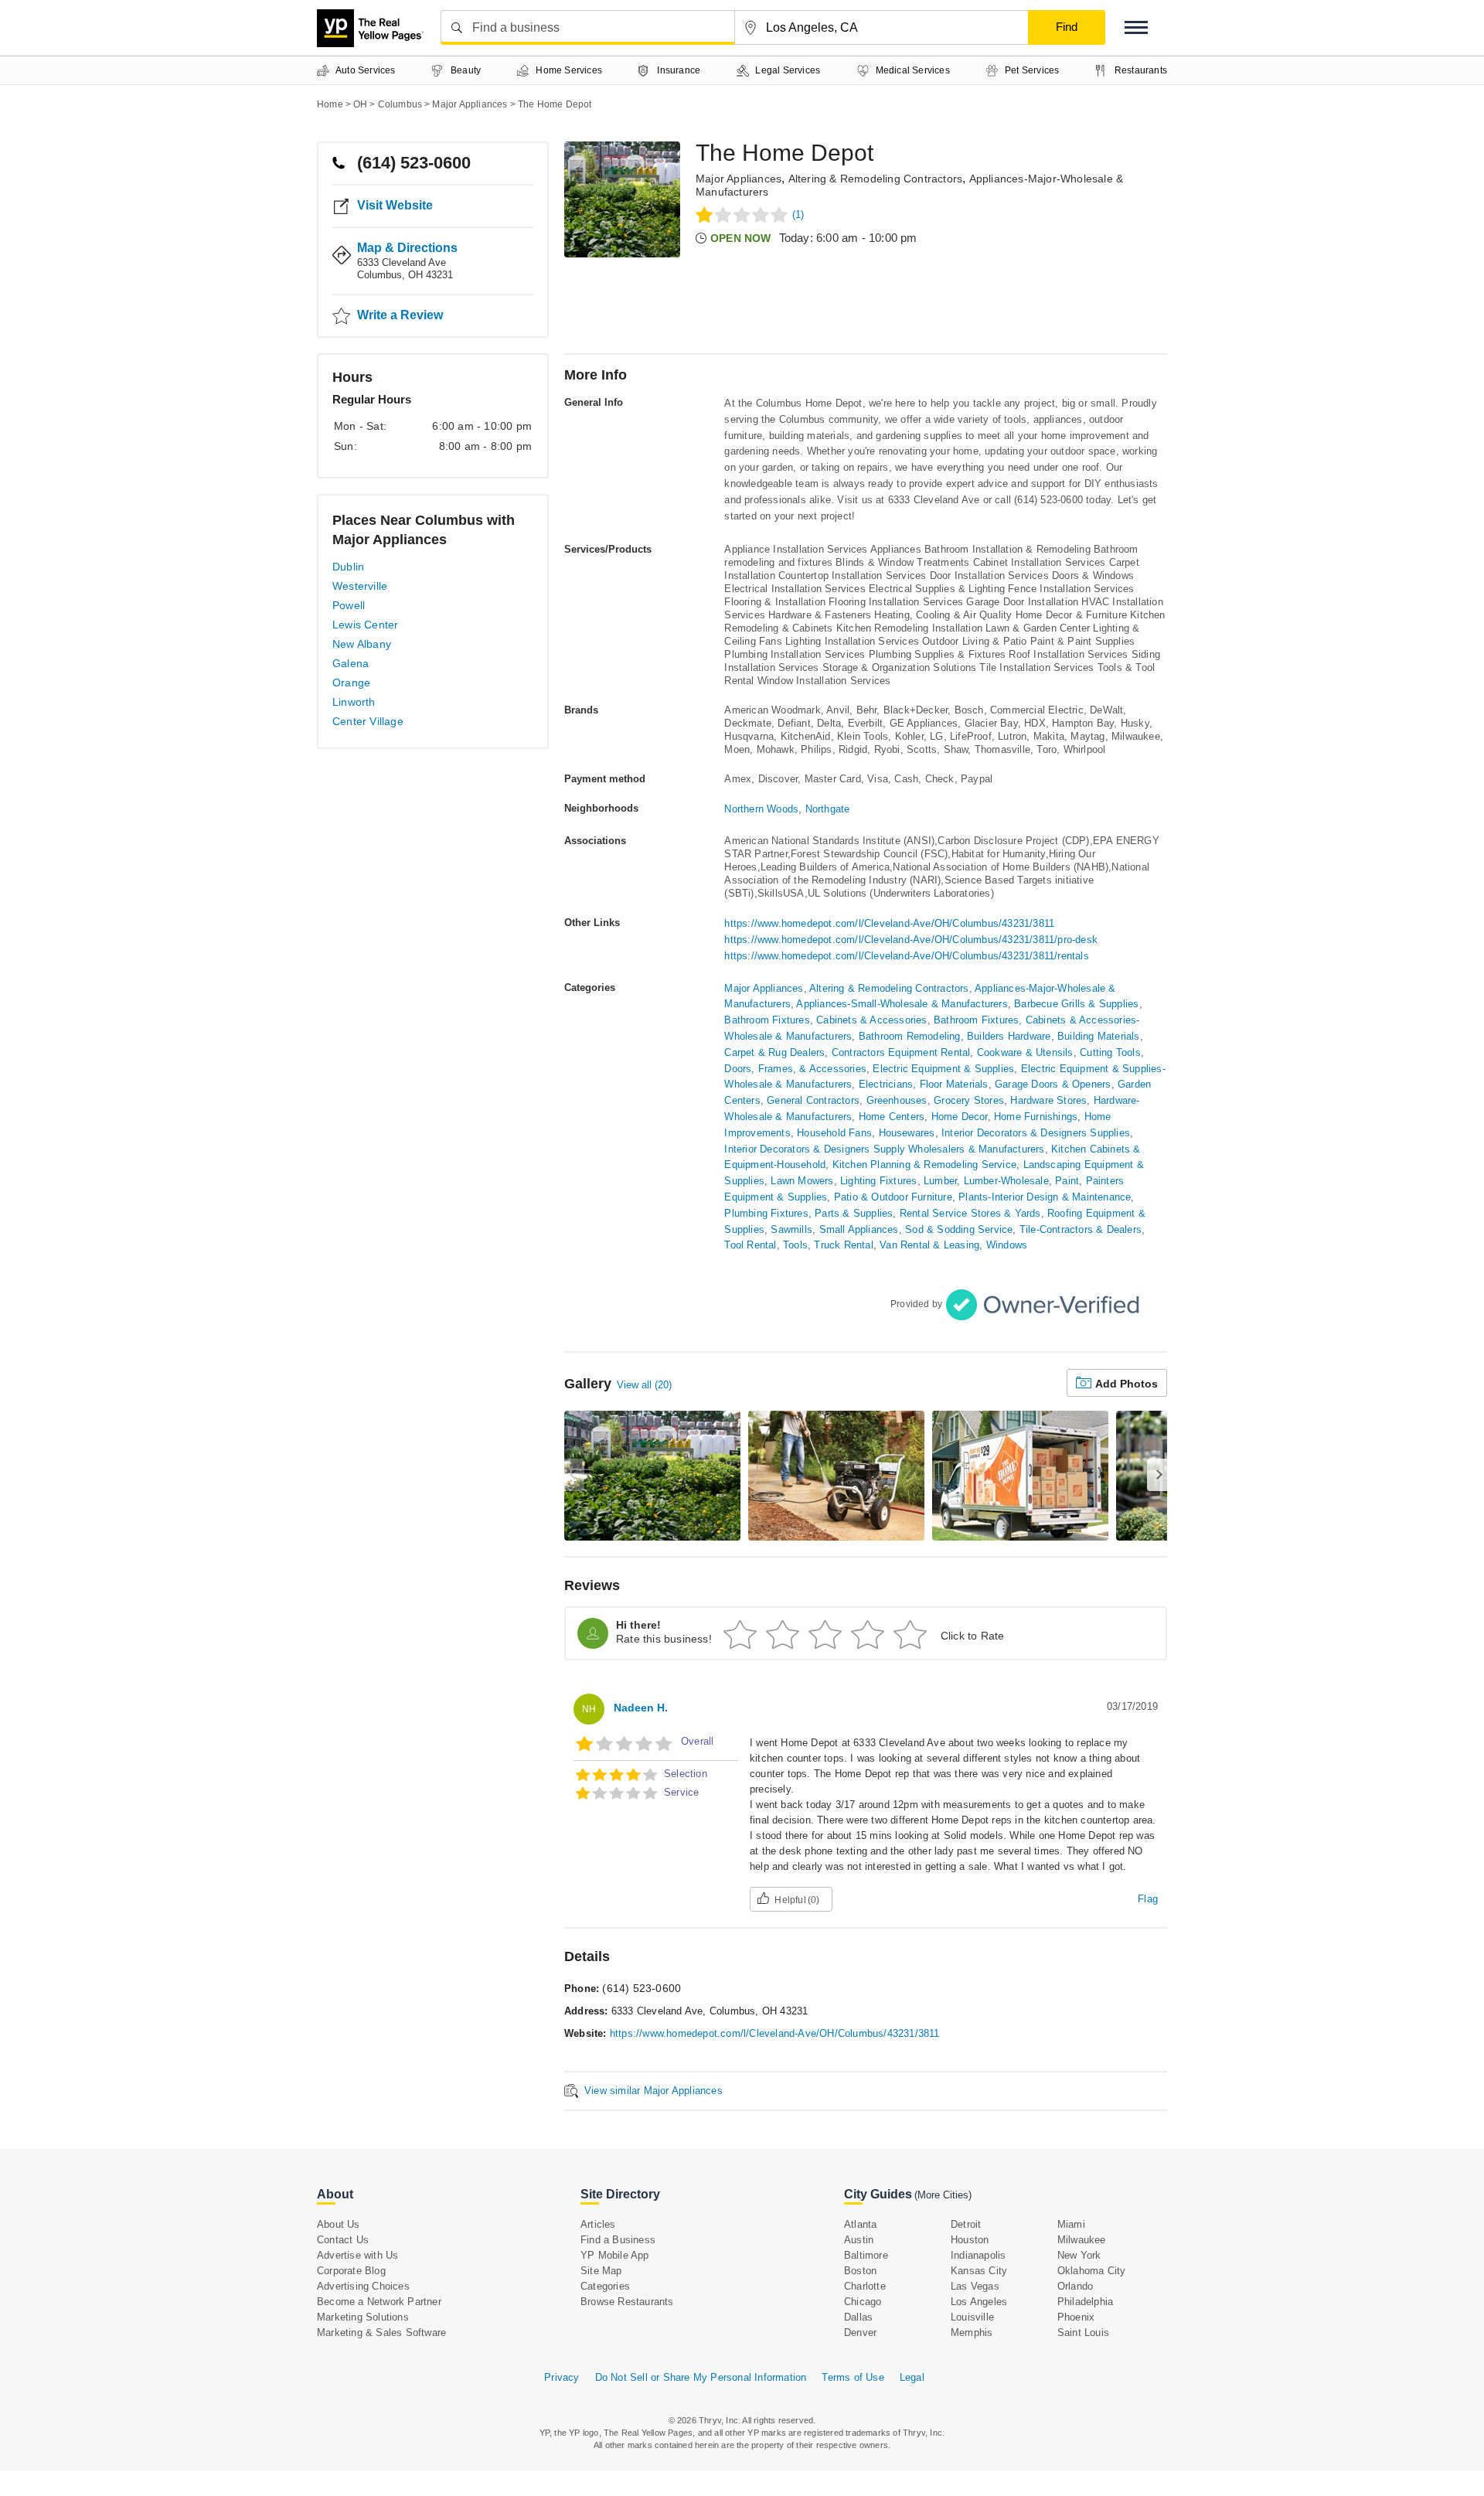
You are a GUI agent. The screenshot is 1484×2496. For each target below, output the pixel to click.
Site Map (601, 2271)
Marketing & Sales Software (381, 2333)
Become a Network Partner (379, 2302)
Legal (912, 2377)
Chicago (863, 2302)
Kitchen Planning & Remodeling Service (924, 1165)
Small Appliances (859, 1229)
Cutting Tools (1110, 1052)
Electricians (886, 1084)
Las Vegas (975, 2286)
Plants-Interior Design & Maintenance (1045, 1197)
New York (1079, 2255)
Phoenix (1076, 2317)
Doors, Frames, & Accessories (795, 1069)
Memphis (972, 2333)
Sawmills (791, 1229)
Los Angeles (979, 2302)
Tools (795, 1245)
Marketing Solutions (363, 2317)
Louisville (972, 2317)
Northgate (828, 809)
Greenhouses (897, 1100)
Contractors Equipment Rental (901, 1052)
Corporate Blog (351, 2271)
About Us (339, 2224)
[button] (1136, 27)
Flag (1148, 1899)
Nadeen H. (641, 1708)
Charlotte (865, 2286)
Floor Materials (954, 1084)
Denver (860, 2333)
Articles (598, 2224)
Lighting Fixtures (878, 1181)
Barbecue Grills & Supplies (1076, 1004)
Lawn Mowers (802, 1181)
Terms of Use (853, 2377)
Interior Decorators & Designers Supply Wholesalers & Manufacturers (884, 1149)
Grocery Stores (969, 1100)
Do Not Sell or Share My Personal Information (701, 2377)
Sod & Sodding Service (959, 1229)
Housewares (907, 1133)
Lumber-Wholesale (1006, 1181)
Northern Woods (761, 809)
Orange (351, 683)
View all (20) (644, 1385)
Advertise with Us (357, 2255)
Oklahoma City (1092, 2271)
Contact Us (343, 2240)
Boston (860, 2271)
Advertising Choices (363, 2286)
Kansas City (979, 2271)
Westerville (360, 586)
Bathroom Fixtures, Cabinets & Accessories (825, 1020)
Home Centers (892, 1117)
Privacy (562, 2377)
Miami (1071, 2224)
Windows (1007, 1245)
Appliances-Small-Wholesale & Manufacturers (902, 1004)
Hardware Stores (1048, 1100)
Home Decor (960, 1117)
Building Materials (1099, 1036)
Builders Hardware (1009, 1036)
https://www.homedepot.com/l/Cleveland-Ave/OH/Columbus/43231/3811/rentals (906, 956)
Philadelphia (1085, 2302)
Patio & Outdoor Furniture (893, 1197)
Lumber (940, 1181)
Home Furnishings (1036, 1117)
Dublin (348, 567)
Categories (605, 2286)
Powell (349, 605)
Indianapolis (978, 2255)
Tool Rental (750, 1245)
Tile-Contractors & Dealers (1081, 1229)
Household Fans (834, 1133)
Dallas (858, 2317)
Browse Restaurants (627, 2302)
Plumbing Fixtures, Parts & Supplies (808, 1213)
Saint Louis (1083, 2333)
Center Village (368, 721)
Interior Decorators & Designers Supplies (1036, 1133)
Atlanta (860, 2224)
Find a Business (618, 2240)
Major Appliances (739, 179)
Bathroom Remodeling (910, 1036)
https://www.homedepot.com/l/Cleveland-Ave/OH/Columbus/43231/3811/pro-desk (911, 940)
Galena (351, 663)
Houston (970, 2240)
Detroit (966, 2224)
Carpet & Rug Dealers (774, 1052)
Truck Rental (843, 1245)
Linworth (354, 702)
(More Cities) (943, 2195)
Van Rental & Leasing (929, 1245)
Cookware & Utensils (1025, 1052)
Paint (1067, 1181)
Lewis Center (365, 625)
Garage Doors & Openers (1053, 1084)
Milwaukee (1082, 2240)
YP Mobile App (615, 2255)
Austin (859, 2240)
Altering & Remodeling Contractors (876, 179)
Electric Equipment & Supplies (943, 1069)
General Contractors (813, 1100)
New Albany (362, 644)
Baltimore (866, 2255)
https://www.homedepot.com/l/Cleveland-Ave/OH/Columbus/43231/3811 (889, 923)
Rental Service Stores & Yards (970, 1213)
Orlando (1075, 2286)
